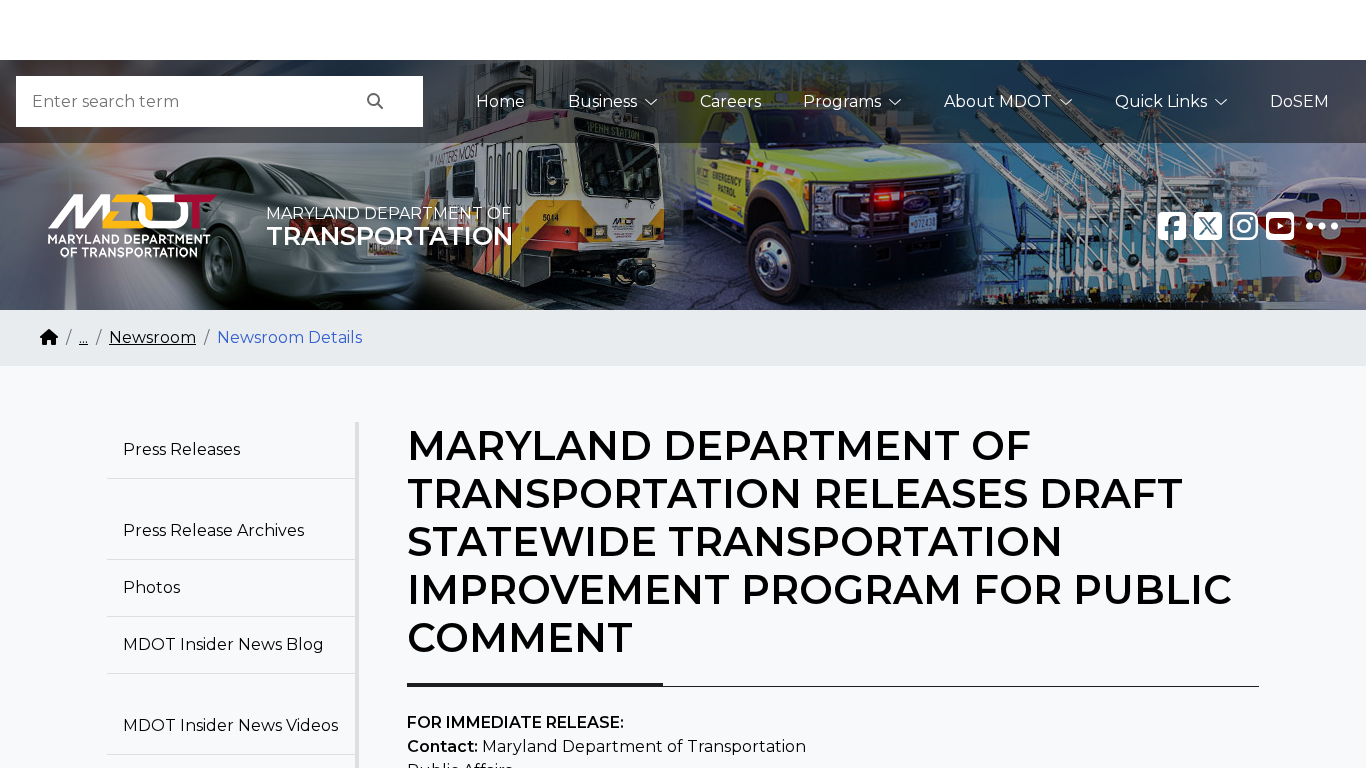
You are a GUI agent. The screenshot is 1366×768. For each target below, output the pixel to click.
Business (602, 101)
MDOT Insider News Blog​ (223, 644)
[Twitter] (1208, 226)
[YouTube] (1280, 226)
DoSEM (1299, 101)
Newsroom (152, 337)
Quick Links (1161, 101)
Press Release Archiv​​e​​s (213, 530)
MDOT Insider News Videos (230, 725)
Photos (151, 587)
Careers (730, 101)
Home (500, 101)
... (83, 337)
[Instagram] (1244, 226)
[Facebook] (1172, 226)
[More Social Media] (1322, 226)
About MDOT (998, 101)
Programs (842, 101)
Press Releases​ (181, 449)
